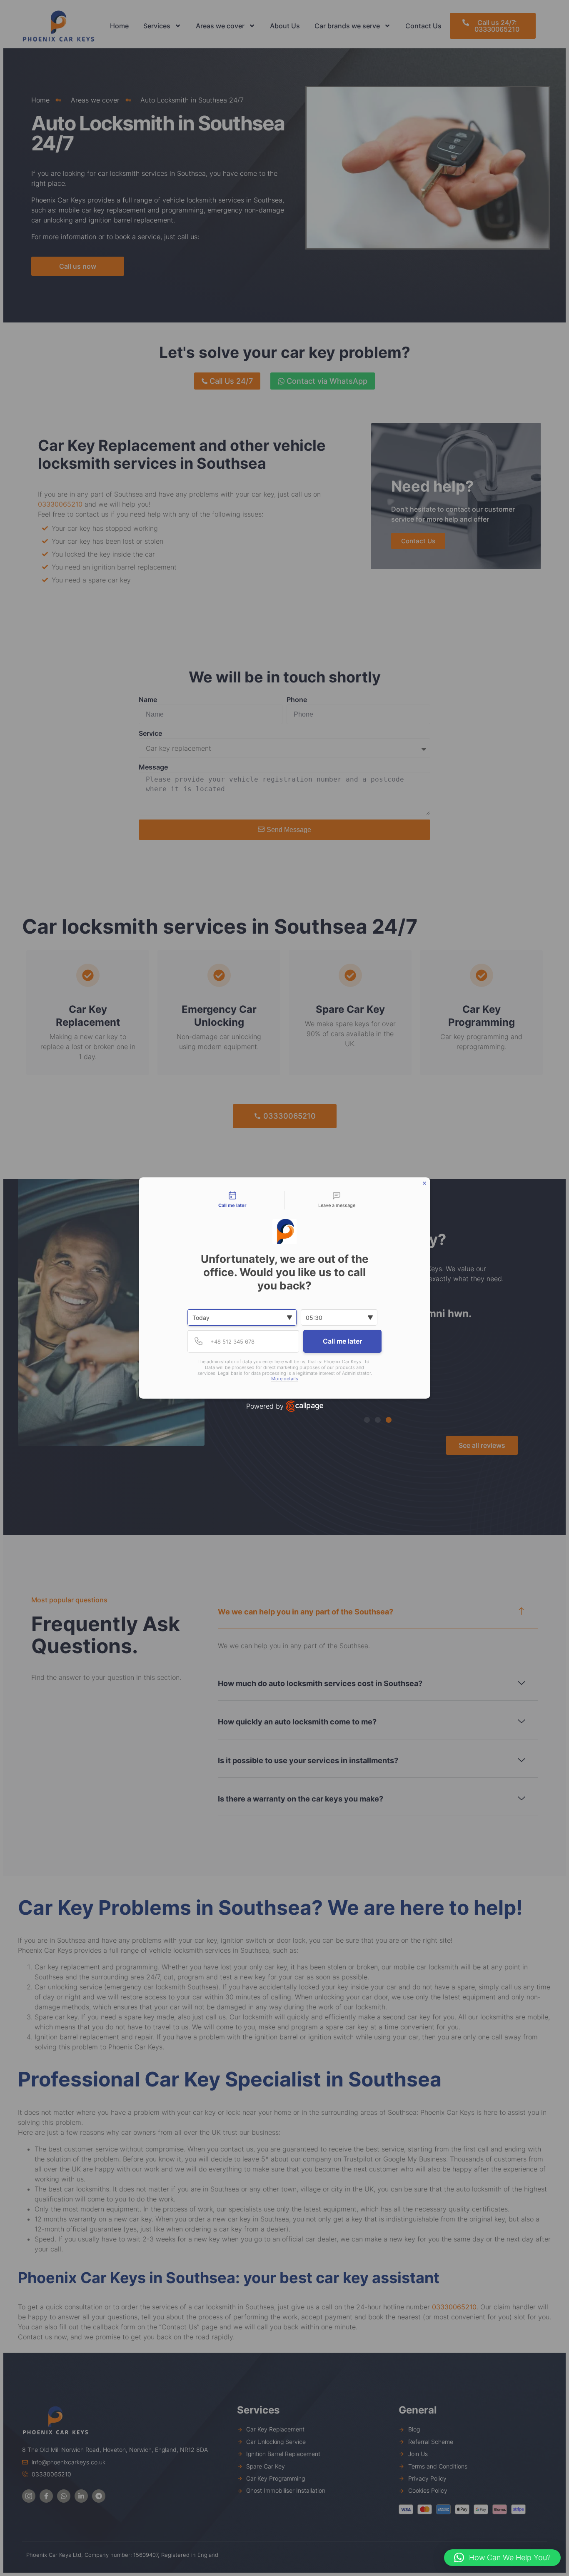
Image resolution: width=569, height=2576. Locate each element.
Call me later (342, 1341)
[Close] (424, 1183)
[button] (502, 2558)
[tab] (232, 1200)
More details (285, 1379)
